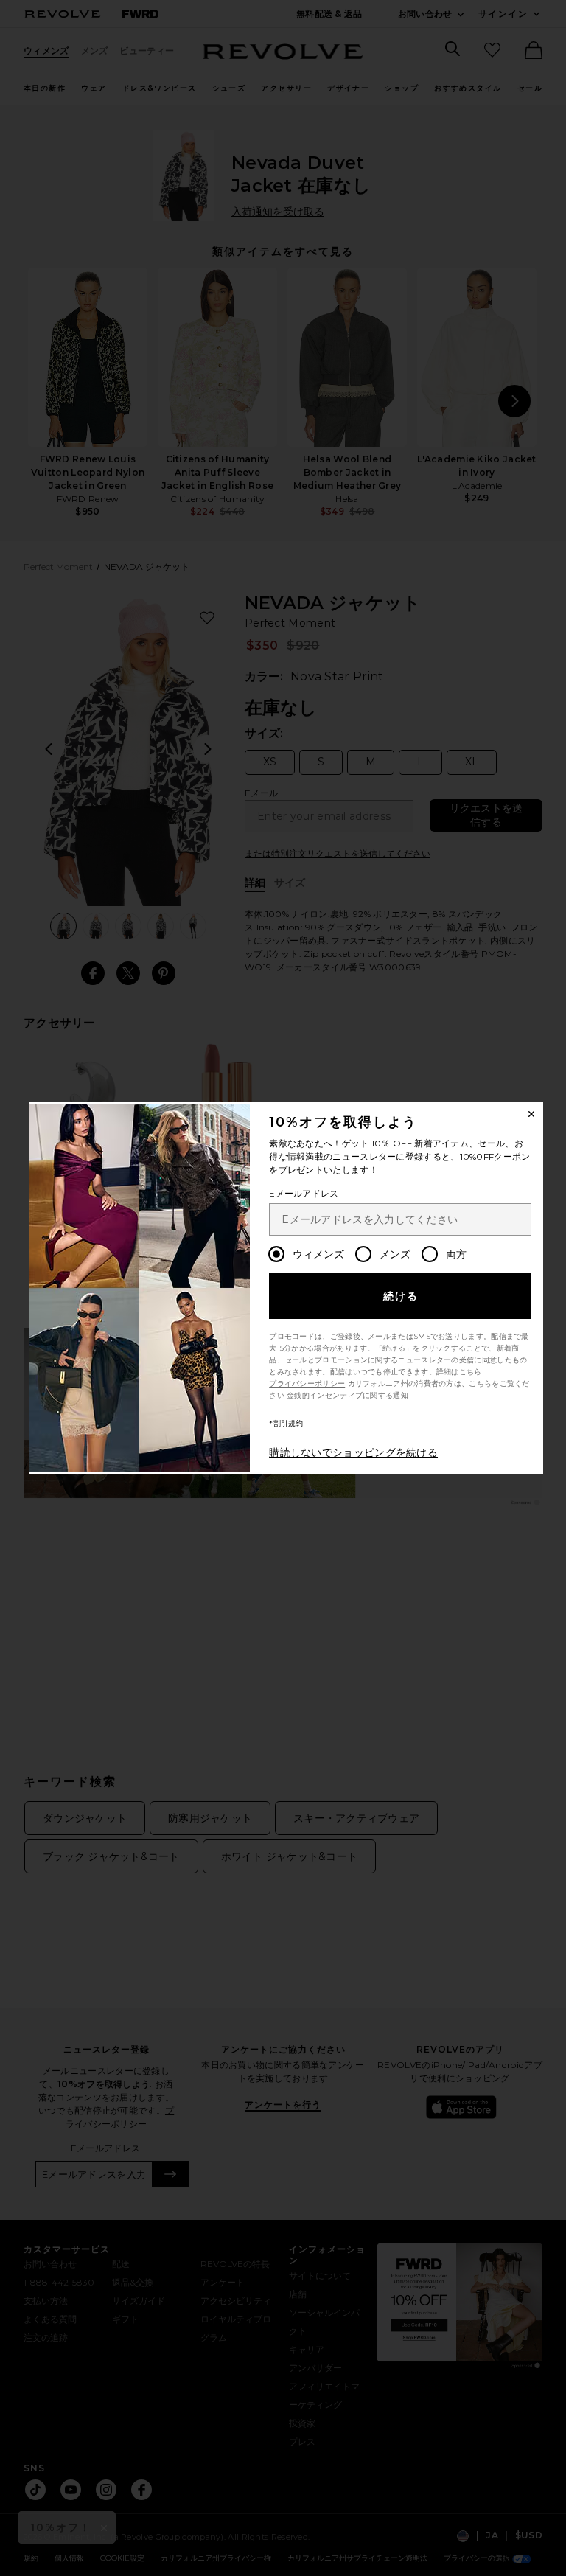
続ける (401, 1296)
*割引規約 (286, 1423)
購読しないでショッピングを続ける (353, 1452)
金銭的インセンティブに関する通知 (347, 1395)
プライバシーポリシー (307, 1383)
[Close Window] (531, 1114)
